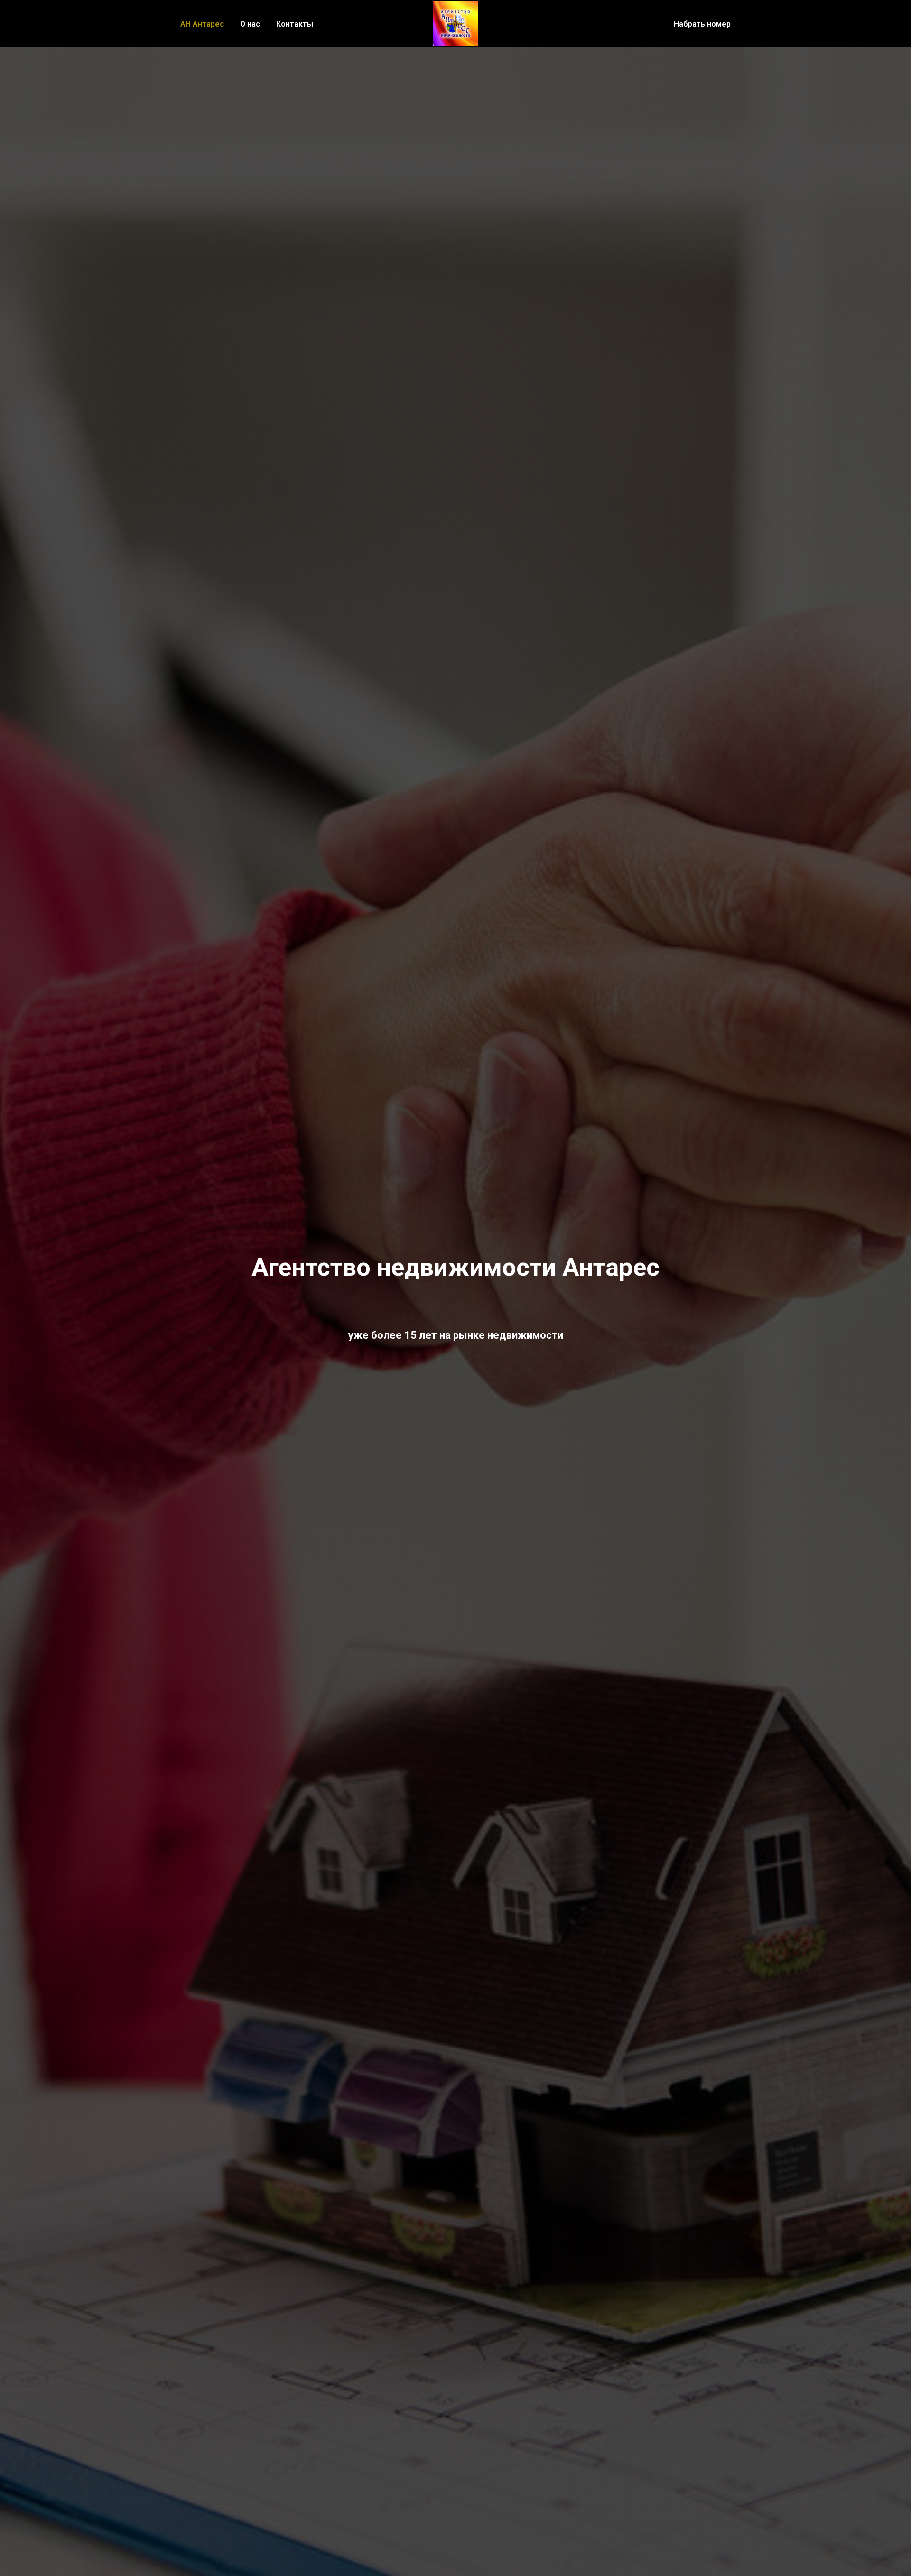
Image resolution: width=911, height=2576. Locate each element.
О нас (250, 24)
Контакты (295, 24)
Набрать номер (702, 24)
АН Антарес (202, 24)
